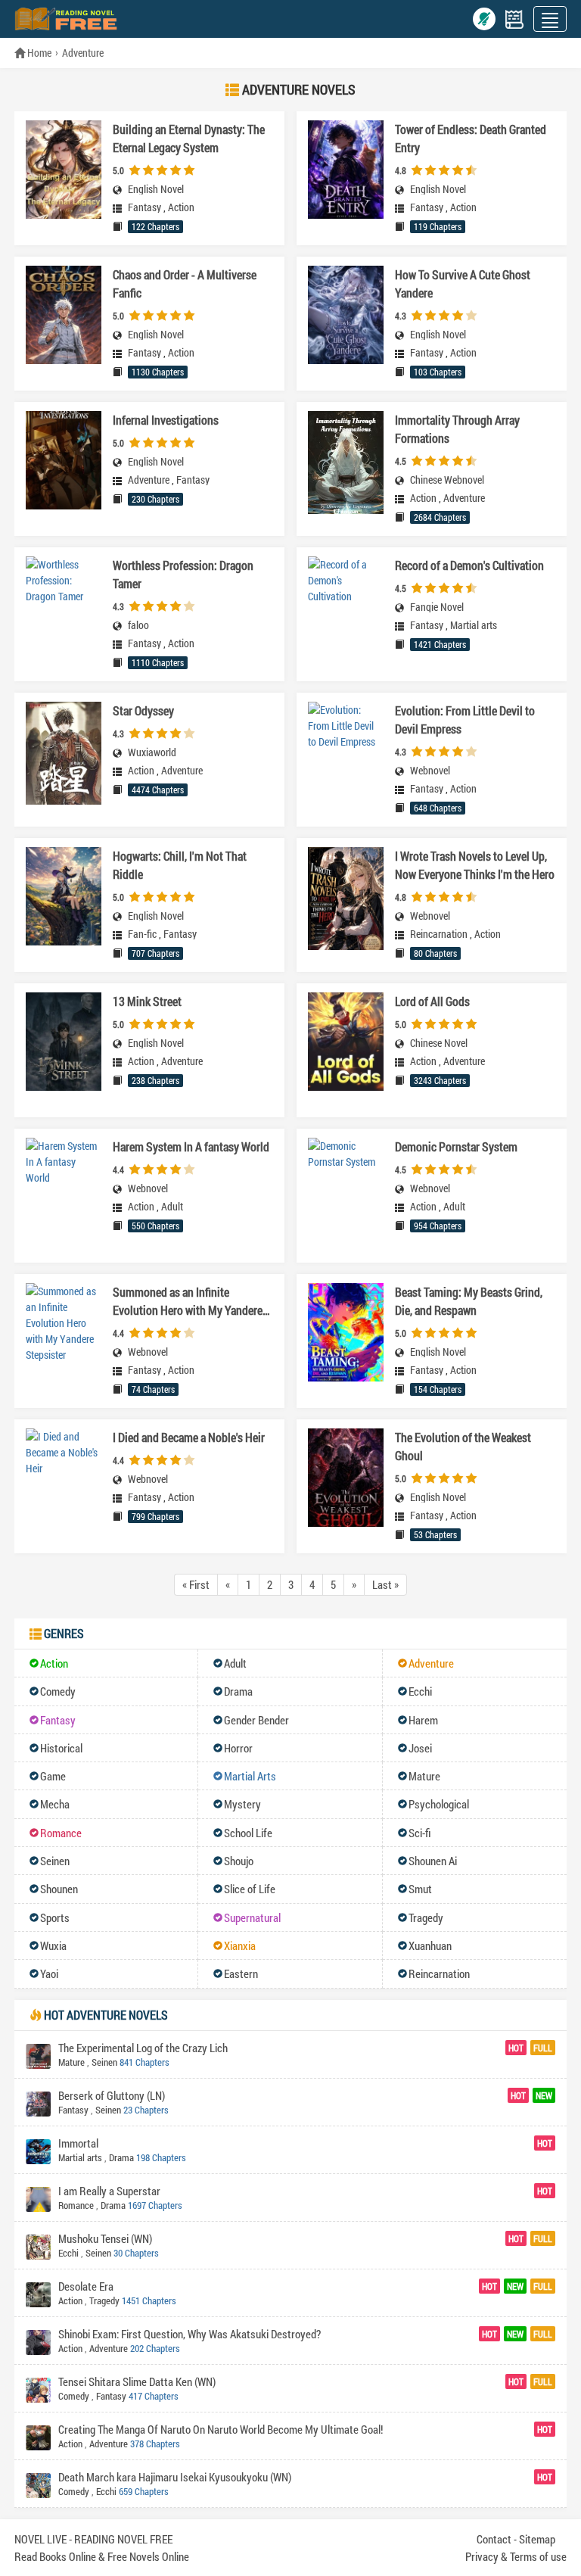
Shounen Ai (433, 1861)
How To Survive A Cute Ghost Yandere (463, 283)
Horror (238, 1748)
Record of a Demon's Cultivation (469, 565)
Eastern (241, 1973)
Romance (61, 1833)
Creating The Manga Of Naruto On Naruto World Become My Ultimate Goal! (221, 2429)
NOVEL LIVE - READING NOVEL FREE (93, 2539)
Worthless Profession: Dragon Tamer (183, 574)
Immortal (78, 2143)
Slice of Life (250, 1889)
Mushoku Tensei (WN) (105, 2238)
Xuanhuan (430, 1945)
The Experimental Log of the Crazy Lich (143, 2048)
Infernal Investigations (166, 420)
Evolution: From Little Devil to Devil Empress (465, 720)
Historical (61, 1748)
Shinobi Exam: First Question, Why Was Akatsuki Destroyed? (190, 2334)
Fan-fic (142, 934)
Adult (172, 1207)
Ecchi (420, 1691)
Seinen (55, 1861)
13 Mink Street (147, 1001)
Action (181, 207)
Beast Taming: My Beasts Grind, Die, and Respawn (469, 1301)
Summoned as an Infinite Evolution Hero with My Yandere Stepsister (188, 1302)
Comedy (58, 1691)
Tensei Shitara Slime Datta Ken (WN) (137, 2381)
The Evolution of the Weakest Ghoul (463, 1446)
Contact (494, 2539)
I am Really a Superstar (109, 2191)
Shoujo (239, 1861)
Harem (423, 1720)
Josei (420, 1748)
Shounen (59, 1889)
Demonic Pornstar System (456, 1146)
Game (53, 1776)
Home (38, 53)
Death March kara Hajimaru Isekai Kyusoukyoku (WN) (175, 2477)
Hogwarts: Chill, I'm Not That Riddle (180, 865)
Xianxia (240, 1945)
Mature (424, 1776)
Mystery (242, 1804)
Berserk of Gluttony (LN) (112, 2095)
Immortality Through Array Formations (457, 429)
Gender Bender (256, 1720)
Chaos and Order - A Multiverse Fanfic (185, 283)
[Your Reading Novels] (514, 19)
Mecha (55, 1804)
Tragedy (426, 1917)
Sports (55, 1917)
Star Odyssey (143, 710)
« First (196, 1584)
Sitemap (537, 2539)
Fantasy (144, 207)
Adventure (83, 53)
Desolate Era (86, 2286)
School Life (248, 1833)
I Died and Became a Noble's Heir (189, 1437)
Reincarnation (439, 934)
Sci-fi (420, 1833)
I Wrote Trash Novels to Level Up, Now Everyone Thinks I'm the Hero (475, 865)
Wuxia (53, 1945)
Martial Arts (250, 1776)
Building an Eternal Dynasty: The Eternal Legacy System (189, 138)
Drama (238, 1691)
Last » (385, 1584)
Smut (420, 1889)
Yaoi (49, 1973)
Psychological (439, 1804)
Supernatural (252, 1917)
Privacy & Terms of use (516, 2556)
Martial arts (474, 625)
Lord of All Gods (432, 1001)
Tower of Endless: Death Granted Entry (471, 138)
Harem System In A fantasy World (191, 1146)
